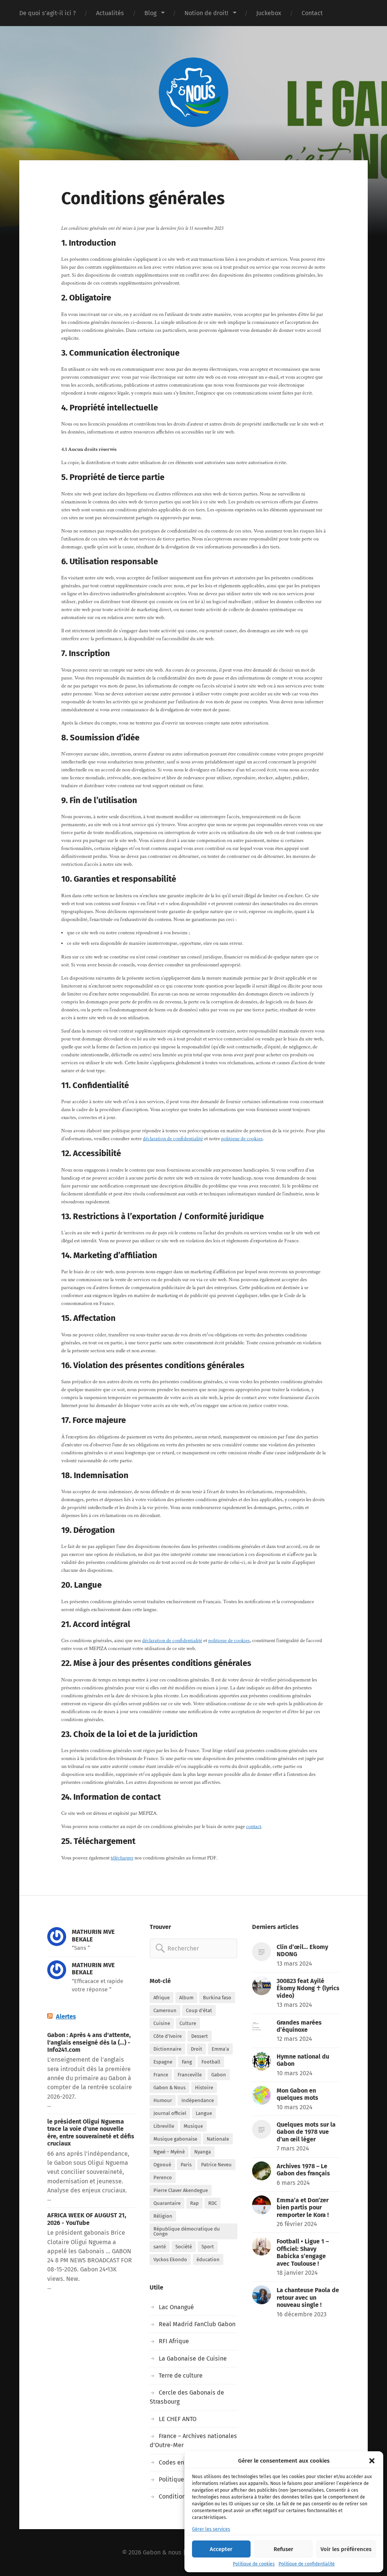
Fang (187, 2062)
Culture (188, 2023)
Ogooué (162, 2165)
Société (184, 2247)
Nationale (218, 2139)
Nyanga (203, 2152)
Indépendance (198, 2100)
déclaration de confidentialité (173, 1139)
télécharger (122, 1858)
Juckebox (269, 13)
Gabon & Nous (170, 2088)
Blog (150, 13)
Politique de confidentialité (307, 2564)
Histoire (204, 2088)
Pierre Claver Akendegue (181, 2190)
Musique (193, 2126)
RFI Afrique (174, 2341)
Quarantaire (167, 2203)
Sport (208, 2247)
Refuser (283, 2549)
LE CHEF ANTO (178, 2419)
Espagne (163, 2062)
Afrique (162, 1998)
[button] (372, 2461)
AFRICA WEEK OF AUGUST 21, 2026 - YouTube (87, 2219)
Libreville (164, 2126)
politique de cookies (242, 1139)
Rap (194, 2203)
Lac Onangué (176, 2307)
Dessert (200, 2036)
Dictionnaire (167, 2049)
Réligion (163, 2216)
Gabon (219, 2075)
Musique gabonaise (175, 2139)
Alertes (66, 2016)
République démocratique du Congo (187, 2231)
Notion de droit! (206, 13)
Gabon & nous (162, 2552)
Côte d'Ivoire (168, 2036)
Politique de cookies (254, 2564)
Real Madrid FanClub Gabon (197, 2324)
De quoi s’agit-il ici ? (47, 13)
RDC (213, 2203)
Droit (197, 2049)
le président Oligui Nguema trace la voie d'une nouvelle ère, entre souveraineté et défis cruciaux (91, 2132)
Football (211, 2062)
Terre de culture (181, 2376)
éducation (208, 2259)
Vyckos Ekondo (170, 2259)
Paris (186, 2165)
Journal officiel (170, 2113)
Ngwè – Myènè (169, 2152)
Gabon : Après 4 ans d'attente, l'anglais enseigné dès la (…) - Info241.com (89, 2042)
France (161, 2075)
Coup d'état (199, 2010)
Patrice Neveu (216, 2165)
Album (186, 1998)
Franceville (190, 2075)
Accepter (221, 2549)
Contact (312, 13)
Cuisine (162, 2023)
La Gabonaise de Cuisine (193, 2358)
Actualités (110, 13)
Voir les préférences (346, 2549)
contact (254, 1827)
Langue (204, 2113)
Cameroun (165, 2010)
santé (160, 2247)
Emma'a (220, 2049)
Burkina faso (217, 1998)
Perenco (163, 2177)
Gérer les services (211, 2529)
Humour (163, 2100)
